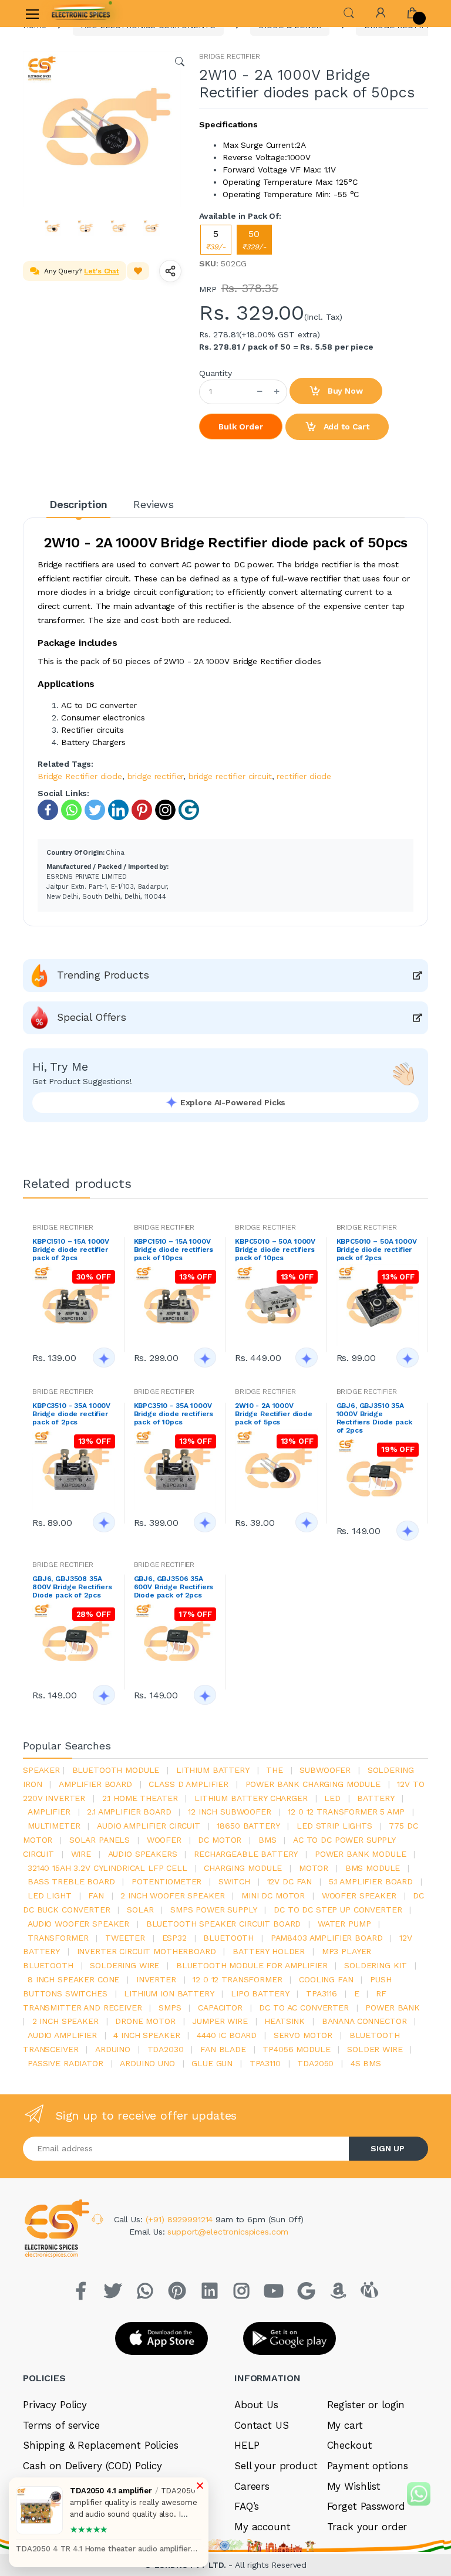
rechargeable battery (246, 1854)
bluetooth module (116, 1770)
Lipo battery (260, 1993)
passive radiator (65, 2063)
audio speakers (143, 1854)
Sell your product (276, 2466)
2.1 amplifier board (129, 1812)
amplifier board (95, 1784)
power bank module (361, 1854)
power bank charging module (313, 1784)
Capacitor (220, 2008)
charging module (243, 1868)
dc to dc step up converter (338, 1910)
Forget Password (366, 2506)
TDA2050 (315, 2063)
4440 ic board (227, 2035)
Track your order (367, 2527)
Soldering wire (124, 1965)
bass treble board (71, 1881)
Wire (81, 1854)
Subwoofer (325, 1770)
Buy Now (344, 391)
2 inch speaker (65, 2021)
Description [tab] (78, 504)
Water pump (344, 1924)
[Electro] (81, 13)
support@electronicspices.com (228, 2232)
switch (234, 1881)
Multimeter (54, 1826)
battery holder (269, 1951)
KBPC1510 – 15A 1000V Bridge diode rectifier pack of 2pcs (71, 1250)
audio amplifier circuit (149, 1826)
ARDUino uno (147, 2063)
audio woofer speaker (78, 1924)
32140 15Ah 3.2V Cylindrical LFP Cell (107, 1868)
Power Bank (393, 2008)
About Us (256, 2405)
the (275, 1770)
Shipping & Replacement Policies (101, 2445)
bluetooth (228, 1938)
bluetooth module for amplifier (252, 1965)
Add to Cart (345, 426)
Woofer (164, 1840)
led (332, 1798)
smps (170, 2008)
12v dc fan (290, 1881)
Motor (314, 1868)
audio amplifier (62, 2035)
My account (262, 2527)
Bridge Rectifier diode (80, 776)
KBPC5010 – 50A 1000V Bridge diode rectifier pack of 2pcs (377, 1250)
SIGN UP (388, 2148)
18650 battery (248, 1826)
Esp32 (174, 1938)
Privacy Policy (55, 2405)
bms (267, 1840)
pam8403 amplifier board (327, 1938)
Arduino (113, 2049)
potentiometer (166, 1881)
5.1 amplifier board (371, 1881)
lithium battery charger (251, 1798)
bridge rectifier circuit (230, 776)
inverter (156, 1979)
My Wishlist (354, 2486)
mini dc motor (273, 1895)
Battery (376, 1798)
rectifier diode (304, 776)
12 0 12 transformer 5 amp (346, 1812)
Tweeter (125, 1938)
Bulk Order (241, 426)
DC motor (220, 1840)
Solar (140, 1910)
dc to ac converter (304, 2008)
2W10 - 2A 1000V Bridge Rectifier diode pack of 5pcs (274, 1414)
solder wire (375, 2049)
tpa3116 (322, 1993)
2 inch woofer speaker (172, 1895)
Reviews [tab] (154, 504)
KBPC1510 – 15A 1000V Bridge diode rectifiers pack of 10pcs (174, 1250)
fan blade (223, 2049)
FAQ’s (247, 2506)
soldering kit (376, 1965)
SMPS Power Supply (214, 1910)
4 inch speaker (147, 2035)
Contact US (262, 2425)
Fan (96, 1895)
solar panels (100, 1840)
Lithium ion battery (169, 1993)
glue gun (212, 2063)
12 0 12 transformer (237, 1979)
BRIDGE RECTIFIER (230, 56)
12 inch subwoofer (230, 1812)
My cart (345, 2425)
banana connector (364, 2021)
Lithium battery (213, 1770)
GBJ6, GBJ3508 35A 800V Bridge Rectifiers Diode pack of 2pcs (72, 1587)
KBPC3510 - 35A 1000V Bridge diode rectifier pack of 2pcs (71, 1414)
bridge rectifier (156, 776)
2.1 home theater (140, 1798)
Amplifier (49, 1812)
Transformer (58, 1938)
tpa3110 (265, 2063)
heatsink (285, 2021)
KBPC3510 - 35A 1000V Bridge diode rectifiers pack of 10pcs (174, 1414)
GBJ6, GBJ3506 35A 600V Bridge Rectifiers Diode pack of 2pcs (174, 1587)
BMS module (373, 1868)
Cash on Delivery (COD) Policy (92, 2466)
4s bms (366, 2063)
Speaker (41, 1770)
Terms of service (61, 2425)
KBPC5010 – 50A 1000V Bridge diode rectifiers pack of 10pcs (275, 1250)
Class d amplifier (189, 1784)
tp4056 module (296, 2049)
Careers (252, 2486)
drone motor (145, 2021)
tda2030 (166, 2049)
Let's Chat (102, 271)
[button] (349, 12)
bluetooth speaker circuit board (224, 1924)
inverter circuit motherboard (147, 1951)
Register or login (366, 2405)
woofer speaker (359, 1895)
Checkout (350, 2445)
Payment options (368, 2466)
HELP (247, 2445)
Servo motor (303, 2035)
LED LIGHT (50, 1895)
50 (254, 240)
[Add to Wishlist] (138, 271)
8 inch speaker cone (73, 1979)
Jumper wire (220, 2021)
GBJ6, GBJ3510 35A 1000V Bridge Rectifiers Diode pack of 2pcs (374, 1418)
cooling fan (326, 1979)
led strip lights (334, 1826)
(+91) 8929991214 (181, 2219)
